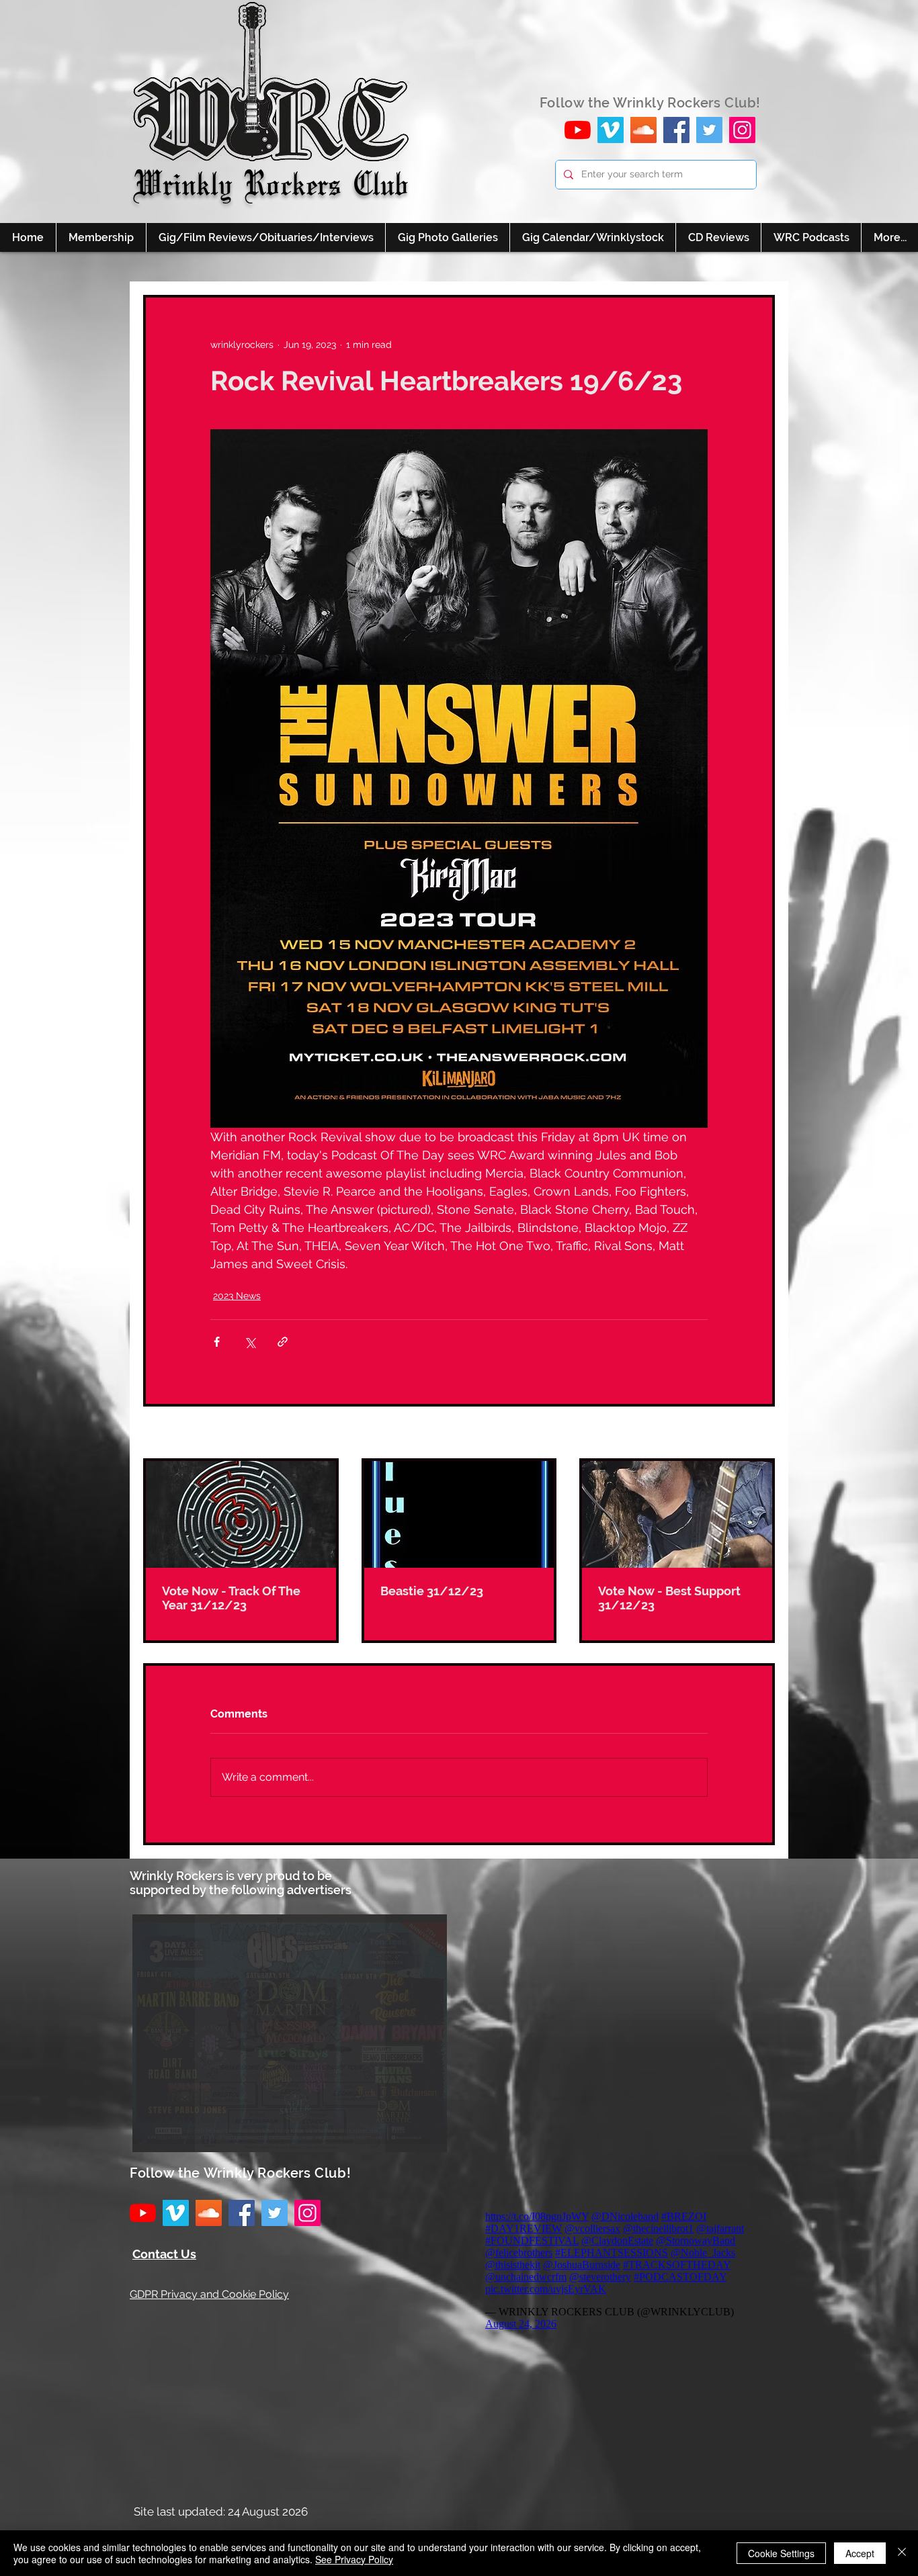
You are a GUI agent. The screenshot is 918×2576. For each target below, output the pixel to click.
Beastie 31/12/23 (432, 1591)
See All (759, 1433)
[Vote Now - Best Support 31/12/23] (677, 1514)
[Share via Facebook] (217, 1342)
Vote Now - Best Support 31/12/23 (669, 1598)
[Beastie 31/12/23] (459, 1514)
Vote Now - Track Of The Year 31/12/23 (231, 1598)
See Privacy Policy (354, 2559)
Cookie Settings (781, 2553)
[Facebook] (676, 130)
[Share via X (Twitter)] (250, 1342)
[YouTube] (578, 130)
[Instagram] (742, 130)
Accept (860, 2553)
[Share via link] (283, 1342)
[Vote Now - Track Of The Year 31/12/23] (241, 1514)
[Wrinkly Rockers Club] (611, 130)
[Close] (902, 2553)
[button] (290, 2033)
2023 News (237, 1296)
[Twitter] (709, 130)
